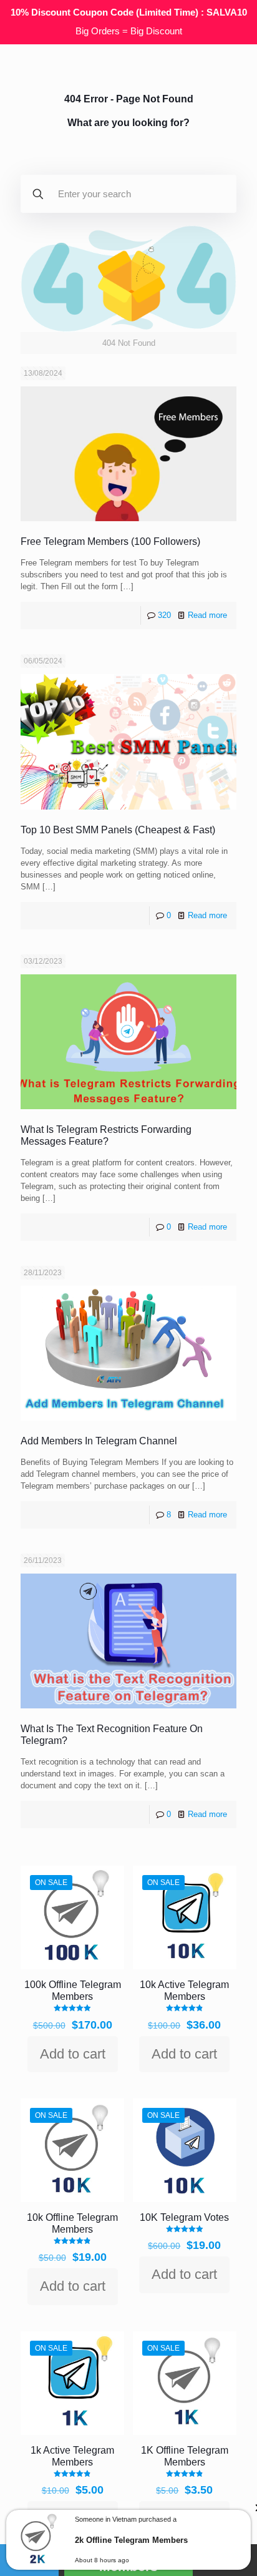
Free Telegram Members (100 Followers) (110, 541)
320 (164, 615)
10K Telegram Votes (184, 2217)
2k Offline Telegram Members (131, 2540)
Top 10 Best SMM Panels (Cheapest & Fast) (118, 830)
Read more (207, 615)
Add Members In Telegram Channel (99, 1441)
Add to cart (73, 2054)
